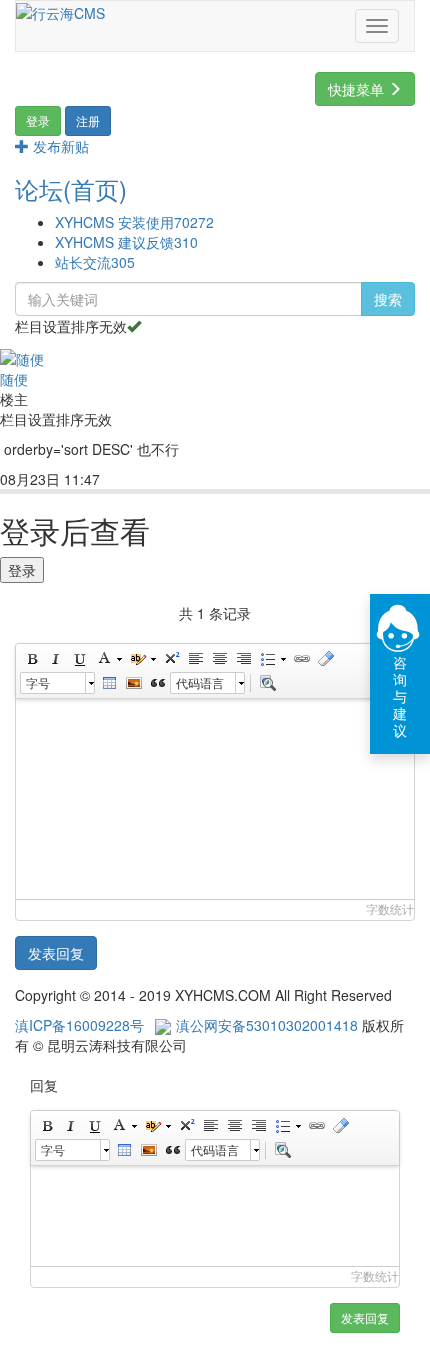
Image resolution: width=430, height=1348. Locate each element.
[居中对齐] (219, 659)
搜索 (388, 299)
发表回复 (56, 953)
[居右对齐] (243, 659)
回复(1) (140, 480)
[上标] (171, 659)
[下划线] (79, 659)
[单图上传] (133, 683)
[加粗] (31, 659)
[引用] (157, 683)
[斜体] (55, 659)
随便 (14, 379)
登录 (22, 570)
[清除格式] (325, 659)
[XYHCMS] (60, 11)
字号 (38, 682)
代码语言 (200, 682)
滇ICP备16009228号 (79, 1025)
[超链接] (301, 659)
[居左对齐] (195, 659)
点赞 (200, 480)
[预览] (267, 683)
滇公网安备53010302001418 (267, 1025)
